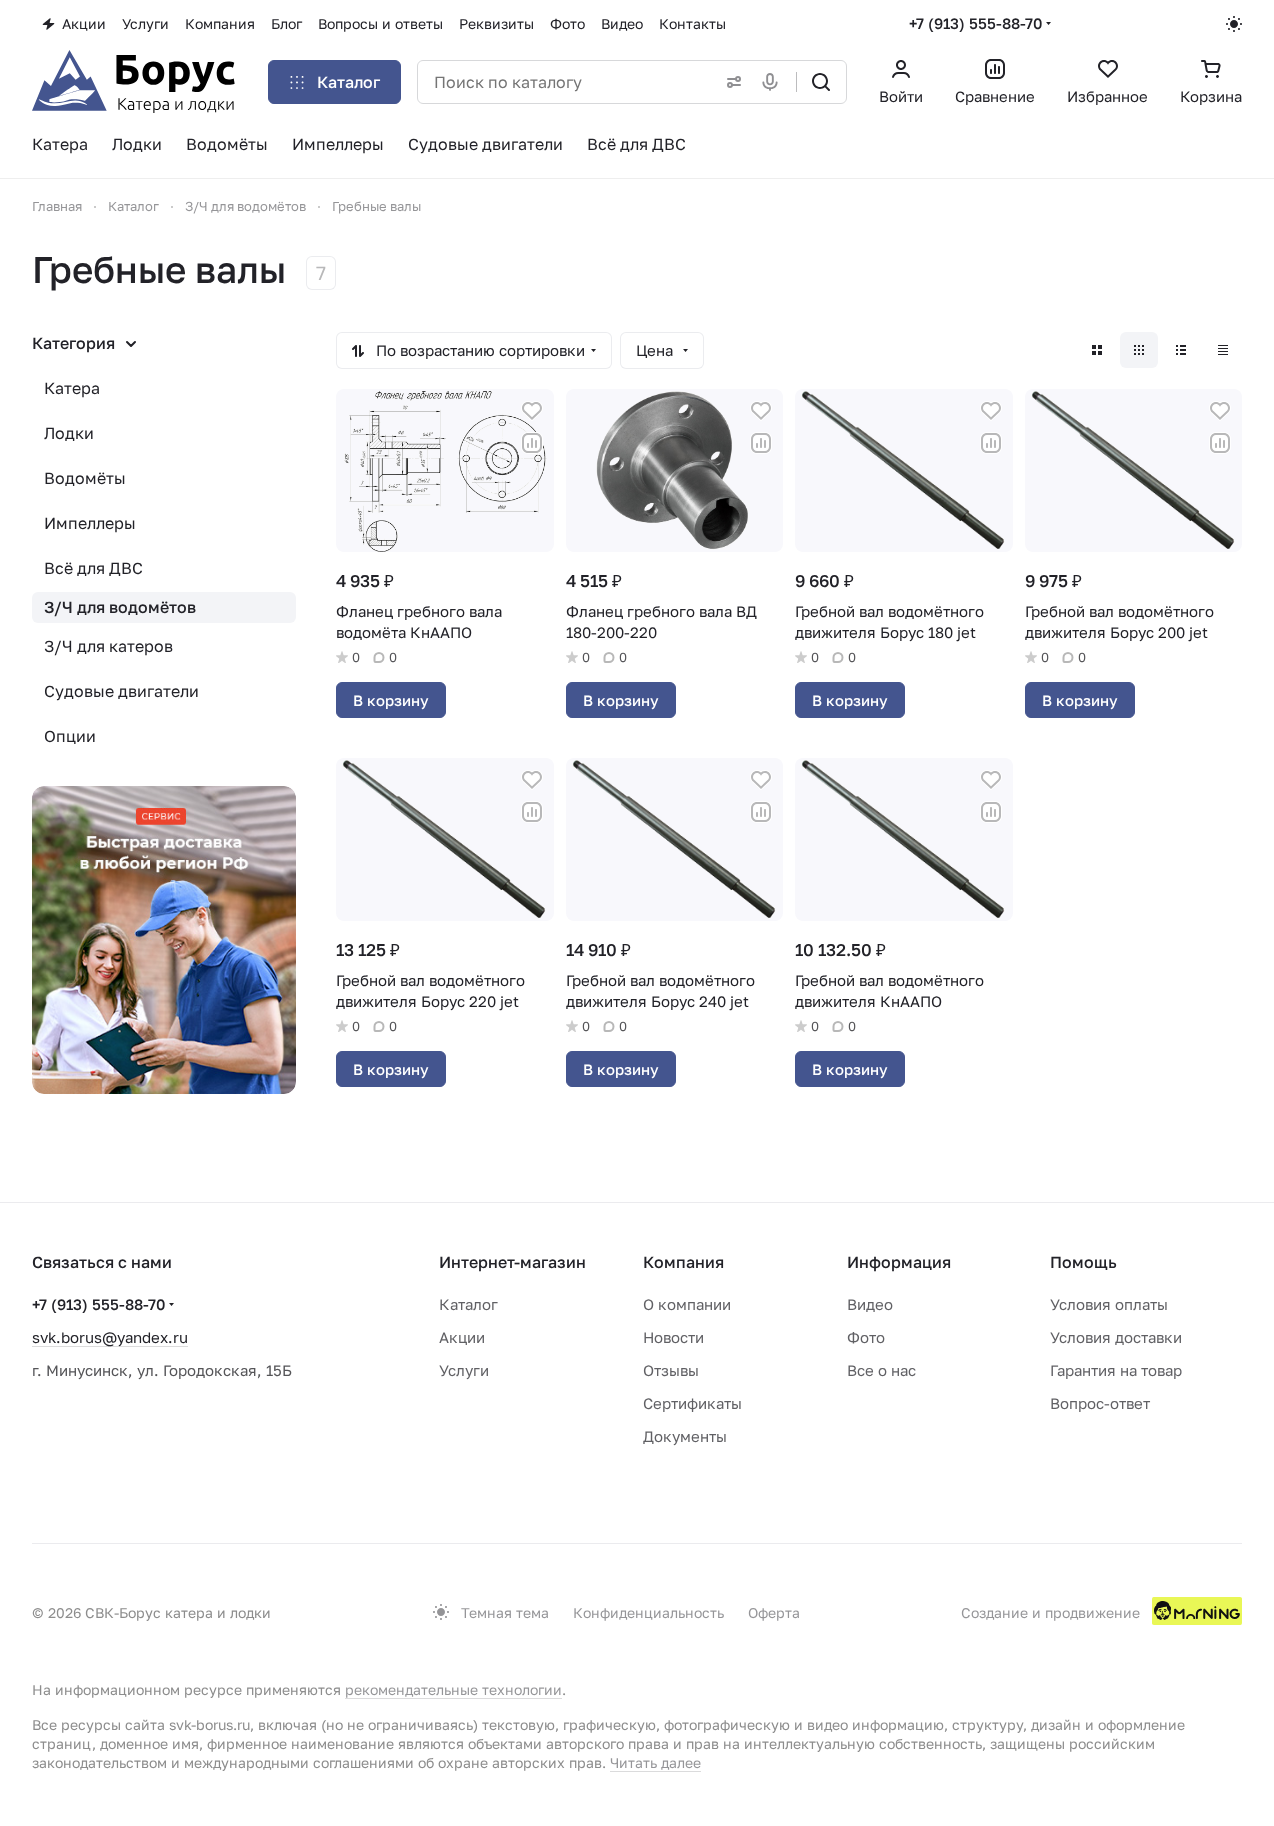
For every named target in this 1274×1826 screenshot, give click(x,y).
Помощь (1083, 1262)
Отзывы (671, 1370)
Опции (70, 736)
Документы (685, 1436)
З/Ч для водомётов (120, 607)
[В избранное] (532, 411)
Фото (866, 1337)
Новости (673, 1337)
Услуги (464, 1370)
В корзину (391, 700)
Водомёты (85, 478)
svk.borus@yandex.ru (110, 1337)
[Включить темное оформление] (1234, 24)
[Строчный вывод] (1181, 350)
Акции (462, 1337)
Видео (870, 1304)
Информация (899, 1262)
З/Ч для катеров (108, 646)
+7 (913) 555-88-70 (975, 23)
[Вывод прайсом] (1223, 350)
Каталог (468, 1304)
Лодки (69, 433)
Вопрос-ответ (1100, 1403)
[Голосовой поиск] (774, 82)
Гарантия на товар (1116, 1370)
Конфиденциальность (648, 1612)
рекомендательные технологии (453, 1689)
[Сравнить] (532, 443)
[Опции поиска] (730, 82)
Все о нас (881, 1370)
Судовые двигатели (121, 691)
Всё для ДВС (93, 568)
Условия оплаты (1109, 1304)
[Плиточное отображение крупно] (1097, 350)
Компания (683, 1262)
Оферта (774, 1612)
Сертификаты (692, 1403)
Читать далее (655, 1762)
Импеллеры (90, 523)
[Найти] (821, 82)
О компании (687, 1304)
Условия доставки (1116, 1337)
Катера (72, 388)
